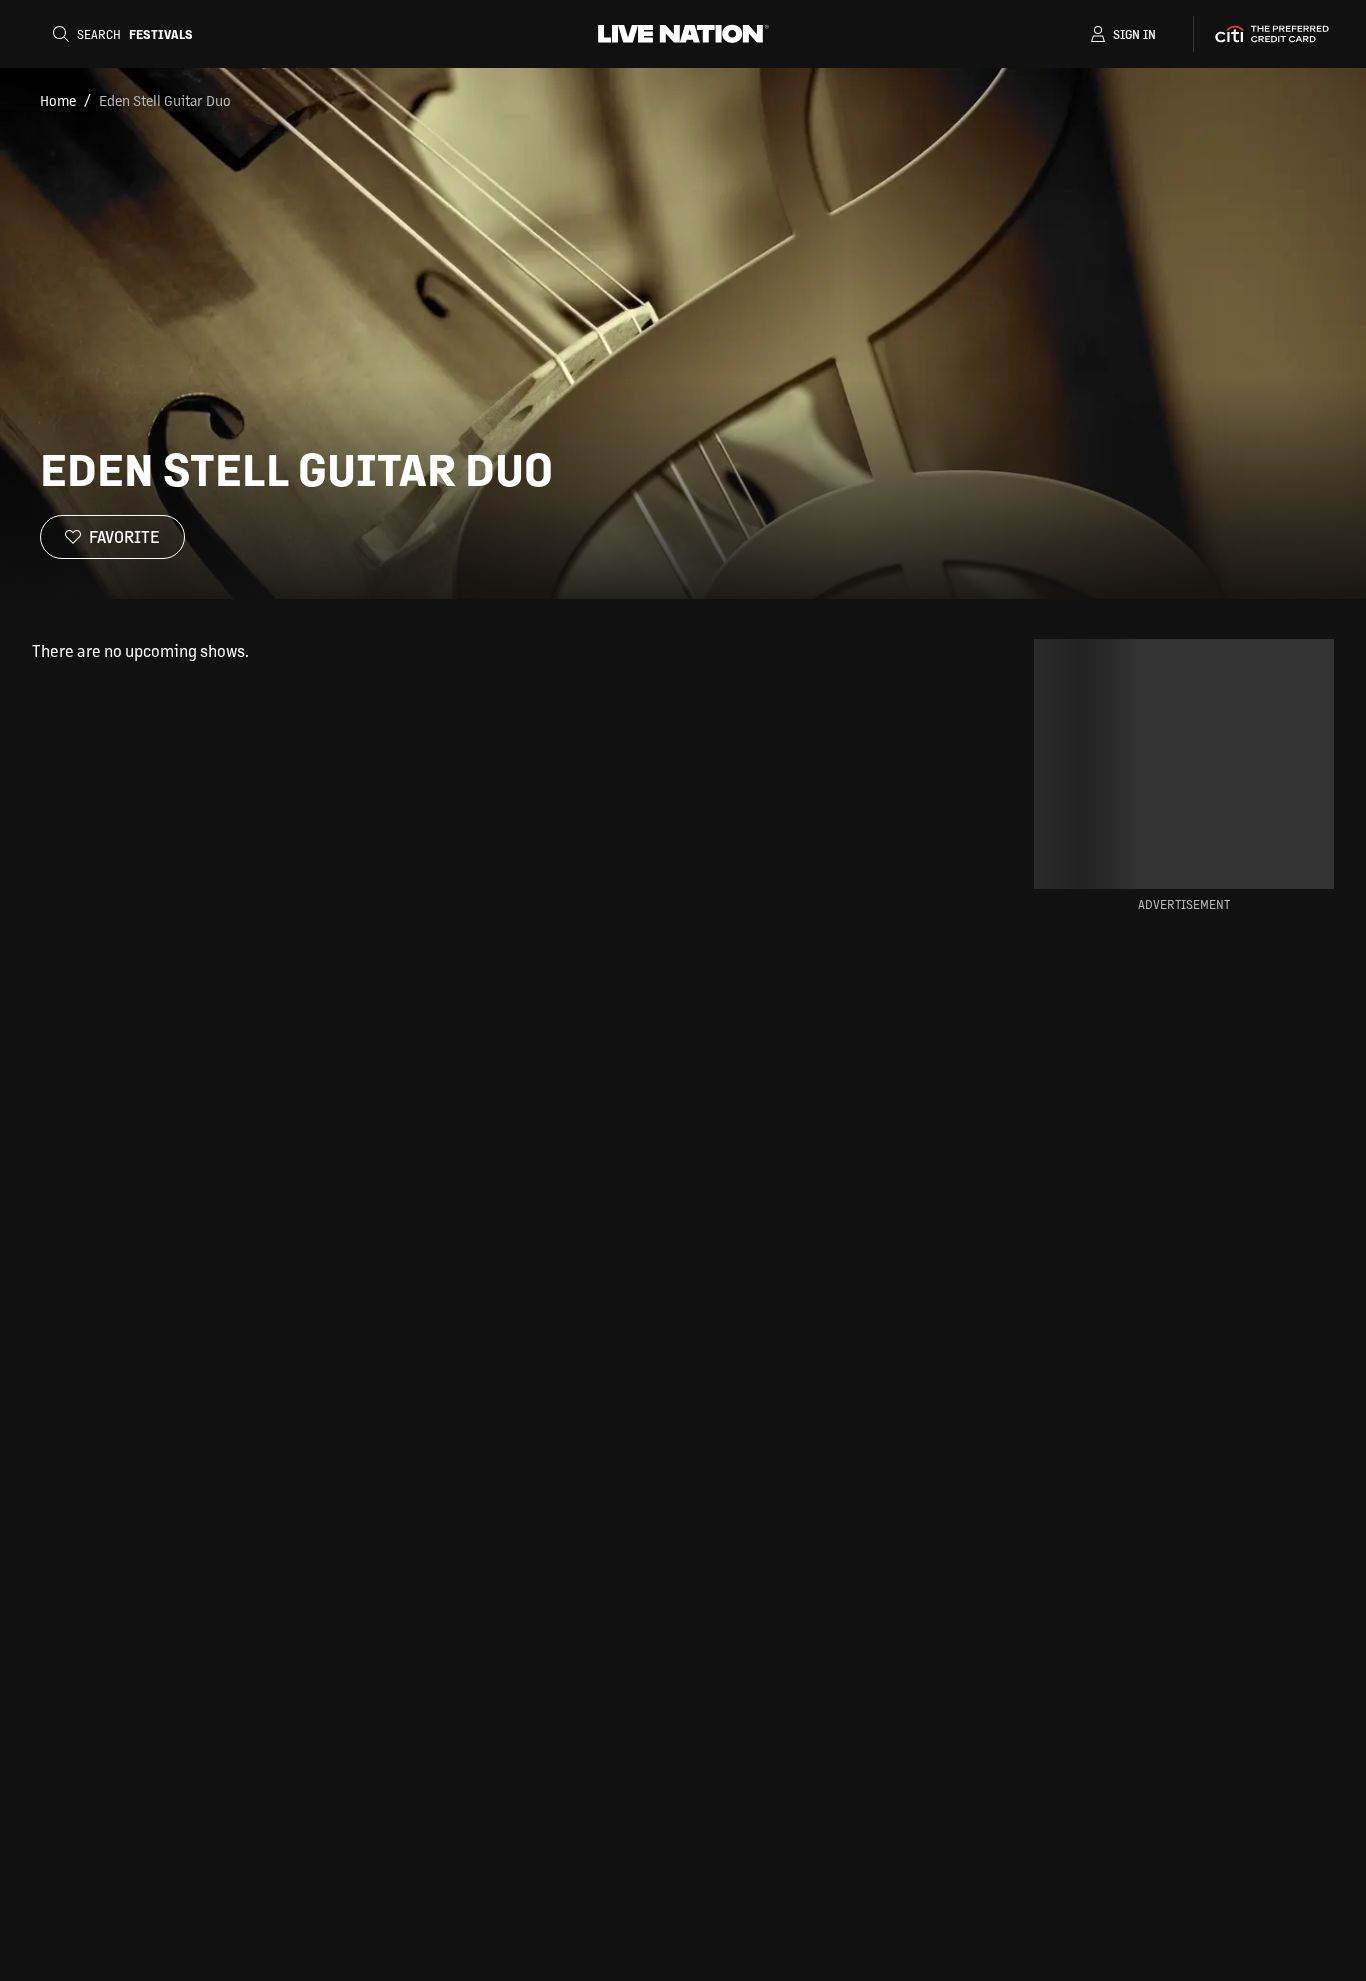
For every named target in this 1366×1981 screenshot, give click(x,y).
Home (58, 100)
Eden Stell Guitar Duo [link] (165, 100)
